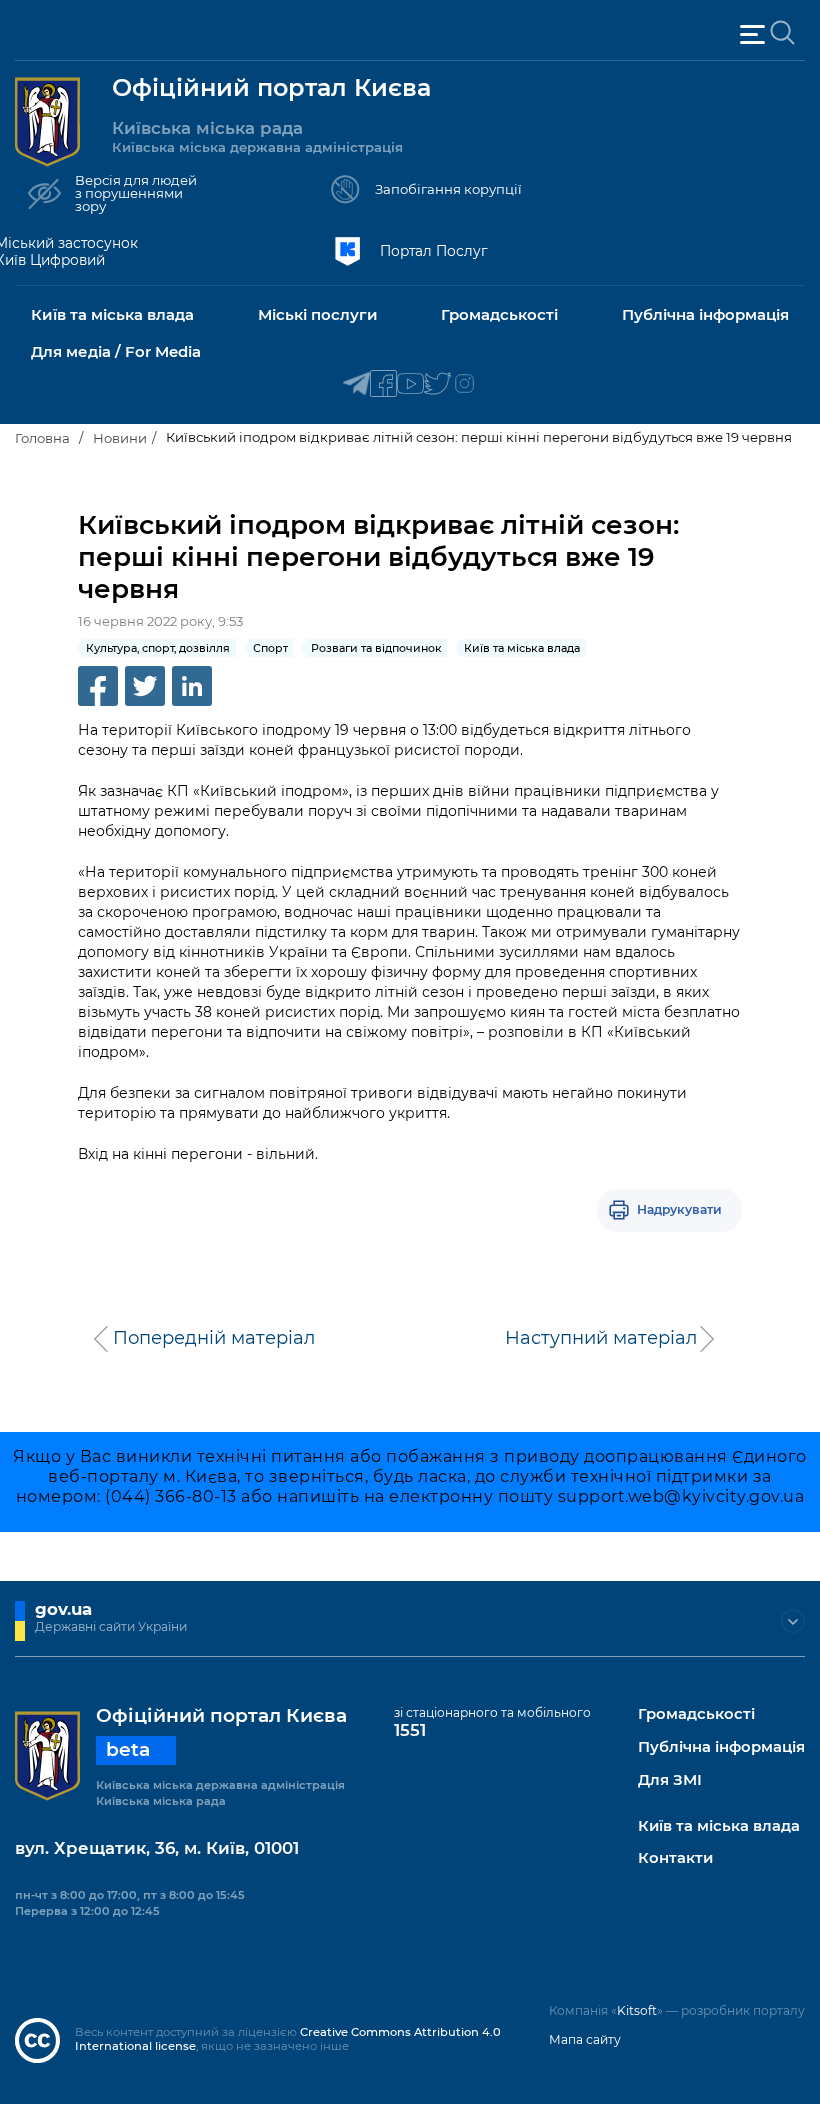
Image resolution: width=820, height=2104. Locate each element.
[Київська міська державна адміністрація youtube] (410, 384)
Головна (42, 438)
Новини (120, 438)
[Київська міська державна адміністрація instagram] (464, 384)
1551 (410, 1730)
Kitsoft (637, 2010)
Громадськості (696, 1714)
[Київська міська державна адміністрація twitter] (437, 384)
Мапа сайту (585, 2039)
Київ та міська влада (719, 1826)
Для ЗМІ (670, 1780)
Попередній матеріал (214, 1338)
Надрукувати (679, 1209)
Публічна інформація (721, 1747)
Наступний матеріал (601, 1338)
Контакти (675, 1858)
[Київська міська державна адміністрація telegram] (356, 384)
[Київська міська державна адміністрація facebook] (383, 384)
